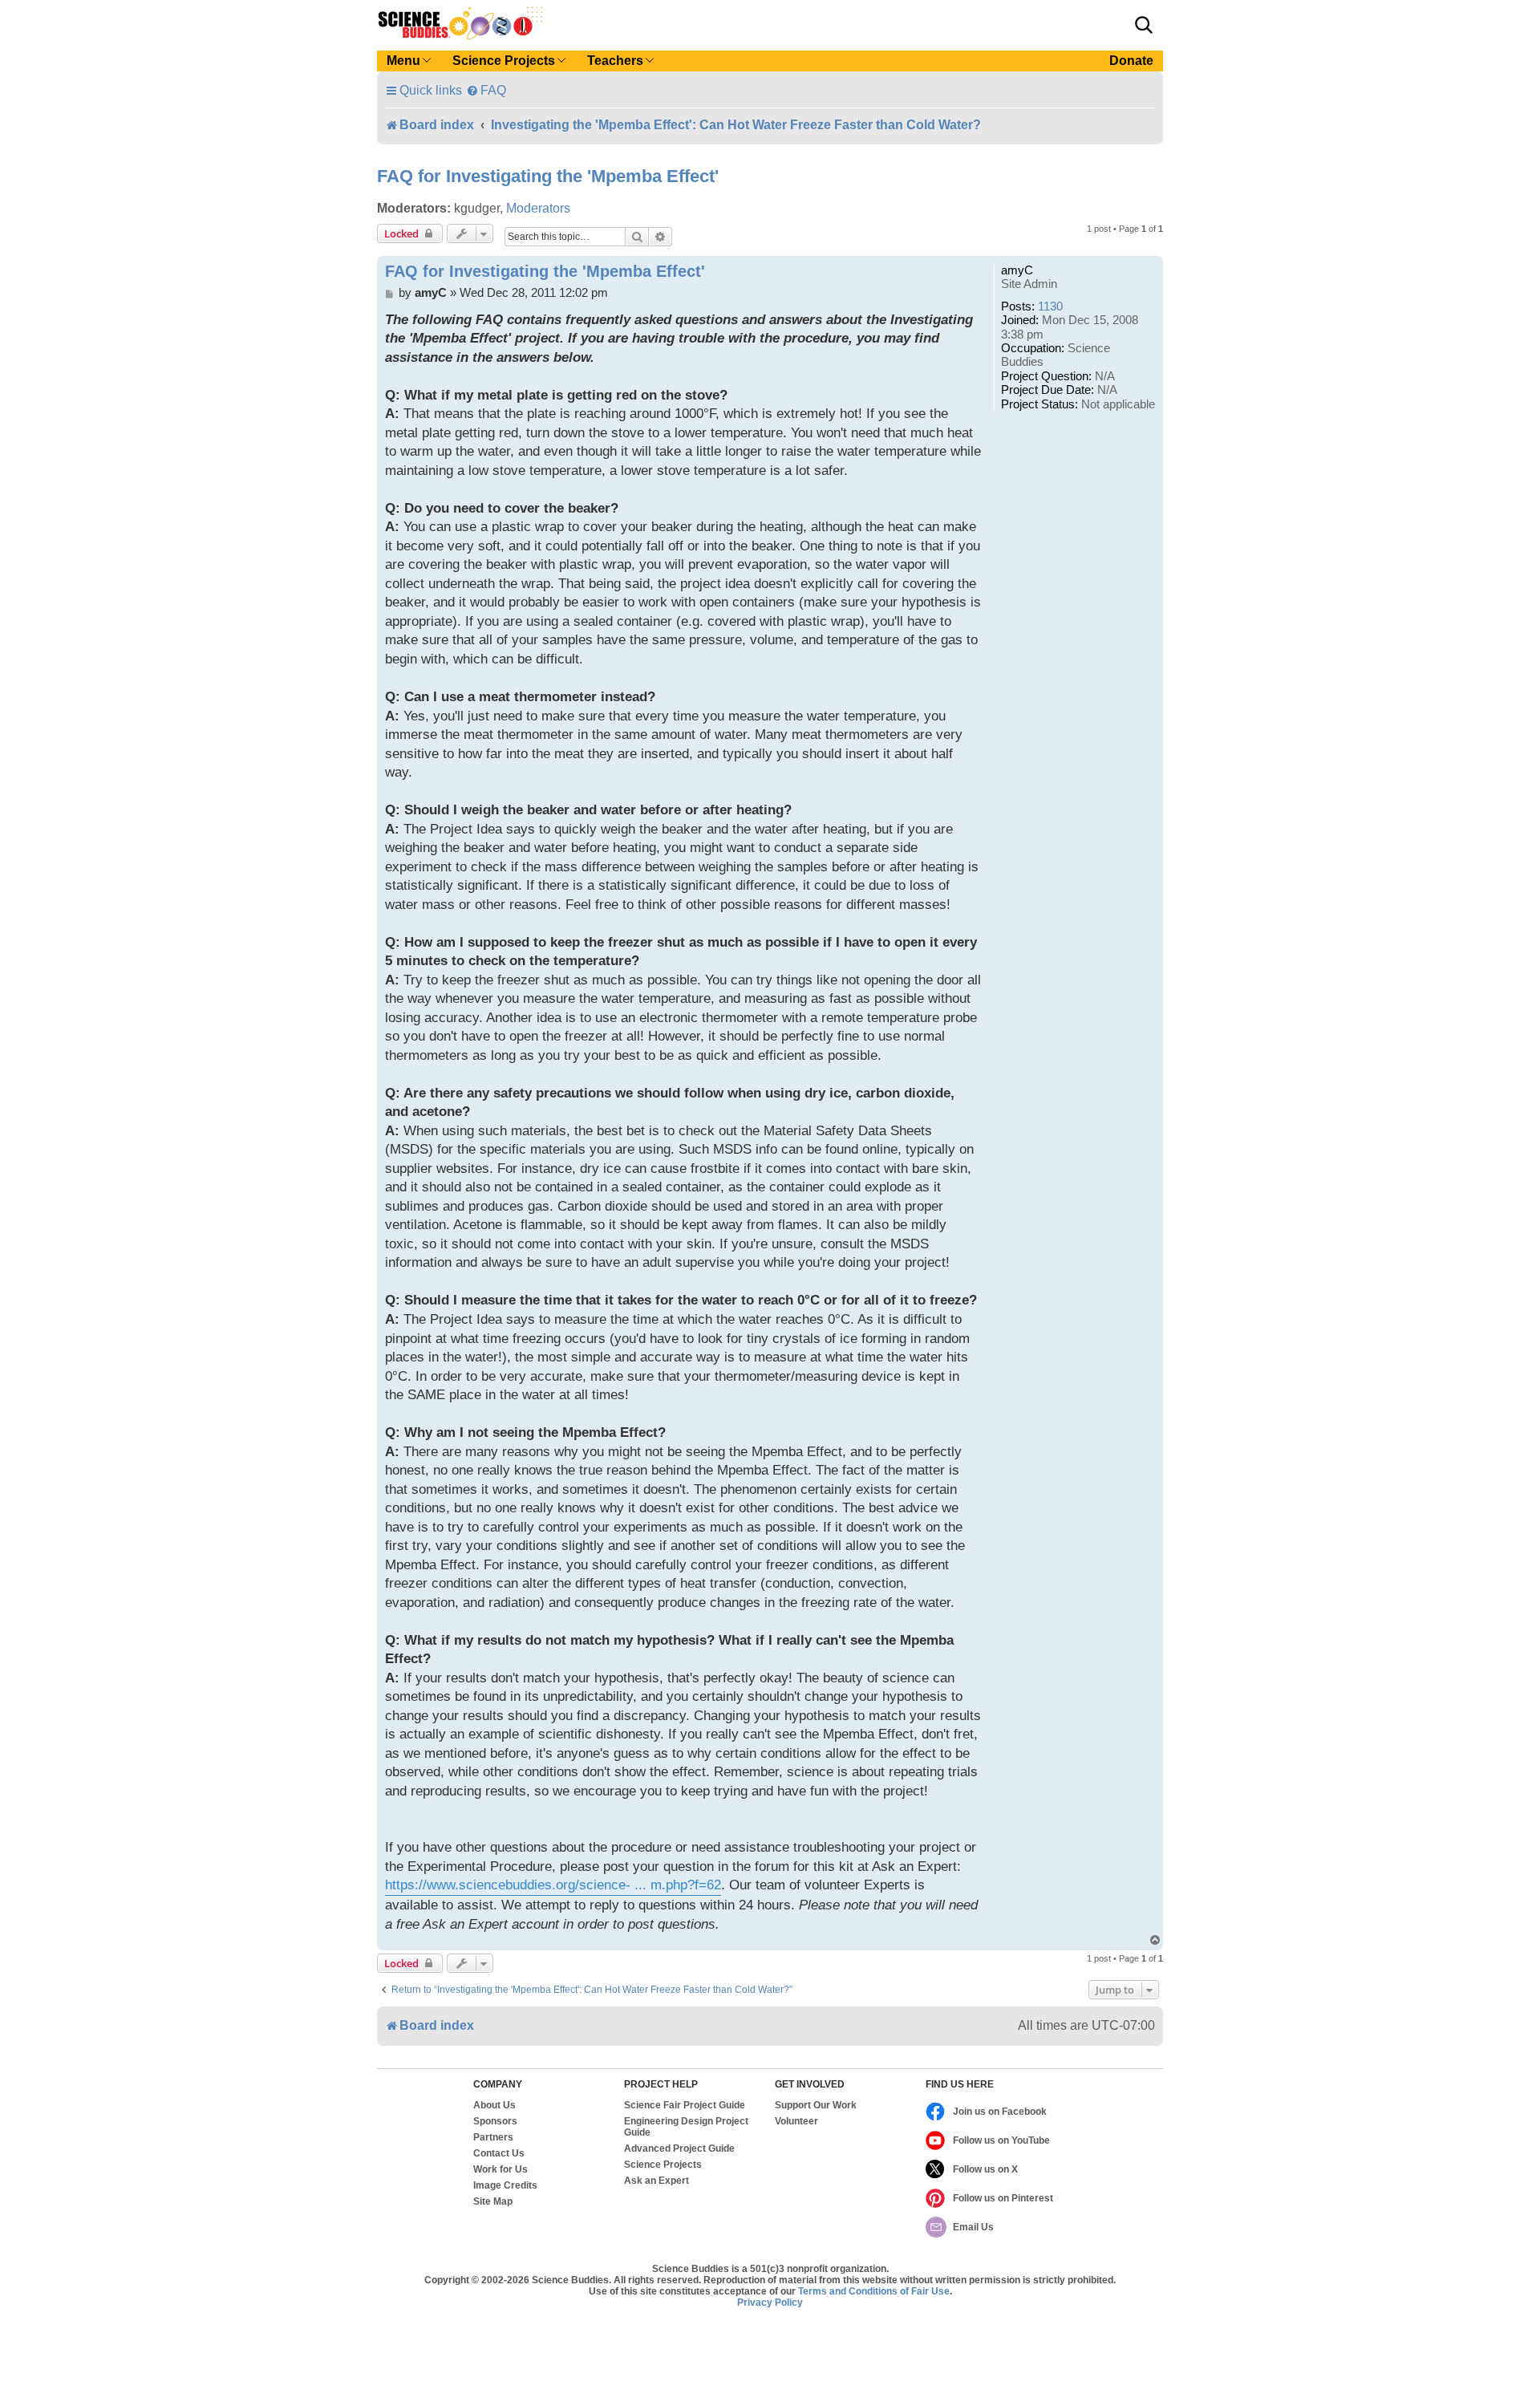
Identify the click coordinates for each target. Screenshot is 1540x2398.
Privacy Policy (770, 2303)
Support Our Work (816, 2105)
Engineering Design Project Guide (686, 2127)
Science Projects (663, 2165)
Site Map (493, 2201)
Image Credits (505, 2185)
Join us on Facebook (1000, 2112)
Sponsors (495, 2121)
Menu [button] (403, 61)
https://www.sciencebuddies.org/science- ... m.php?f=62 (553, 1885)
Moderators (538, 208)
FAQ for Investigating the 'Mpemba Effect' (548, 176)
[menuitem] (486, 90)
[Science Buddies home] (460, 23)
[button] (1144, 25)
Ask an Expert (657, 2181)
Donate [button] (1131, 61)
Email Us (973, 2227)
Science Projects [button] (504, 61)
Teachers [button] (615, 61)
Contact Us (499, 2153)
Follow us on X (985, 2169)
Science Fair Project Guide (685, 2105)
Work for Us (500, 2169)
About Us (494, 2105)
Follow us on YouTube (1001, 2140)
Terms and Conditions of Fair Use (874, 2291)
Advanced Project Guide (679, 2148)
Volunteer (796, 2121)
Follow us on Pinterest (1003, 2198)
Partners (493, 2137)
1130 (1050, 306)
